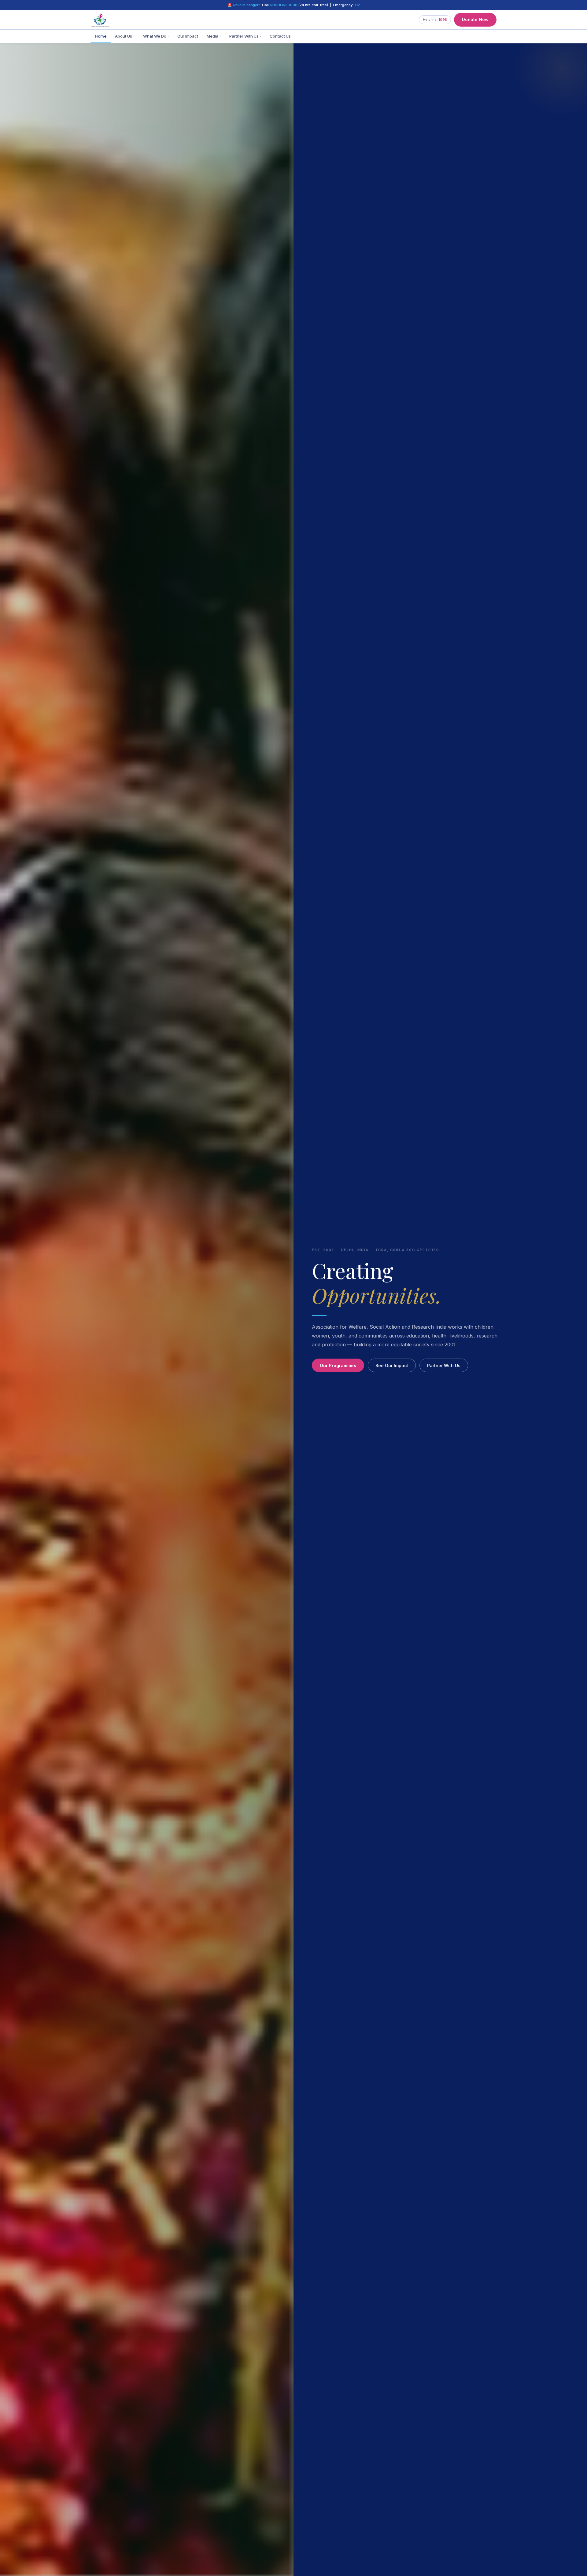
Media (214, 36)
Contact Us (280, 36)
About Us (125, 36)
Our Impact (188, 36)
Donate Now (475, 19)
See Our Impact (392, 1365)
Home (101, 36)
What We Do (156, 36)
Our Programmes (338, 1365)
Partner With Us (245, 36)
